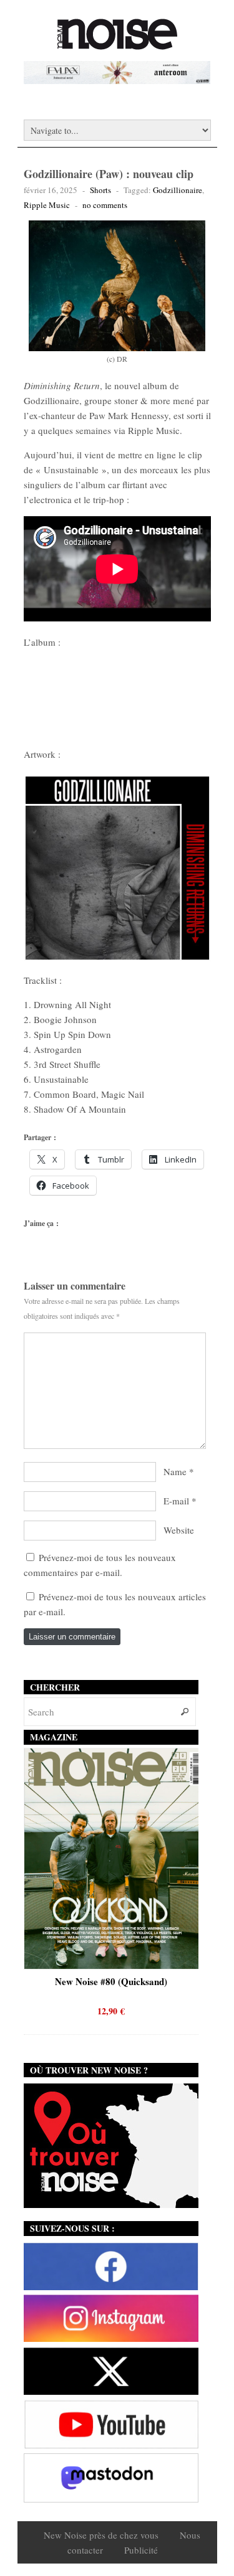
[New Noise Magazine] (117, 44)
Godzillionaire (178, 190)
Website (179, 1530)
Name (175, 1471)
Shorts (100, 190)
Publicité (141, 2550)
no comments (105, 205)
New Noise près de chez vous (101, 2535)
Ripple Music (47, 205)
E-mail (176, 1501)
